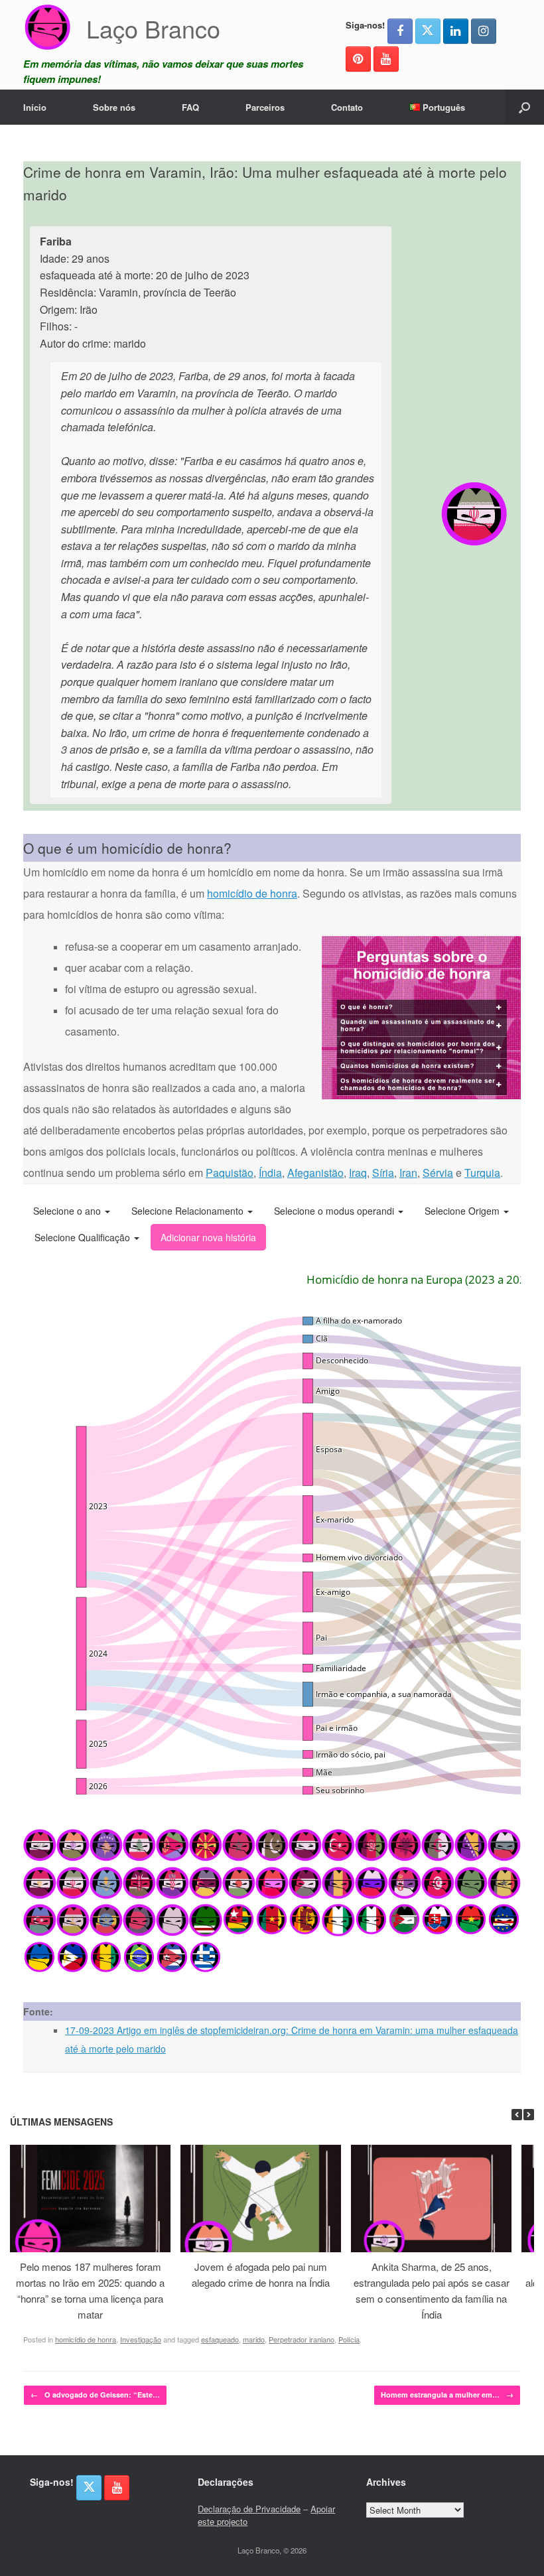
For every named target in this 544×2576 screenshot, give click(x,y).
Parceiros (265, 107)
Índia (270, 1173)
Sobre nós (114, 107)
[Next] (529, 2115)
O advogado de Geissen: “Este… (95, 2395)
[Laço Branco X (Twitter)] (428, 31)
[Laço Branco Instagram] (484, 31)
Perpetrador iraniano (302, 2339)
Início (35, 107)
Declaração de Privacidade (249, 2509)
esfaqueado (220, 2339)
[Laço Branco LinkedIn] (456, 31)
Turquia (482, 1173)
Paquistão (230, 1173)
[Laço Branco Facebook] (400, 31)
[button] (524, 107)
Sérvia (438, 1173)
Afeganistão (315, 1173)
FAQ (190, 107)
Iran (408, 1173)
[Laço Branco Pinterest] (358, 59)
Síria (383, 1173)
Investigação (141, 2339)
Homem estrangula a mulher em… (447, 2395)
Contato (347, 107)
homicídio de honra (252, 893)
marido (254, 2339)
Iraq (358, 1173)
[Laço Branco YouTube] (386, 59)
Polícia (349, 2339)
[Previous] (517, 2115)
